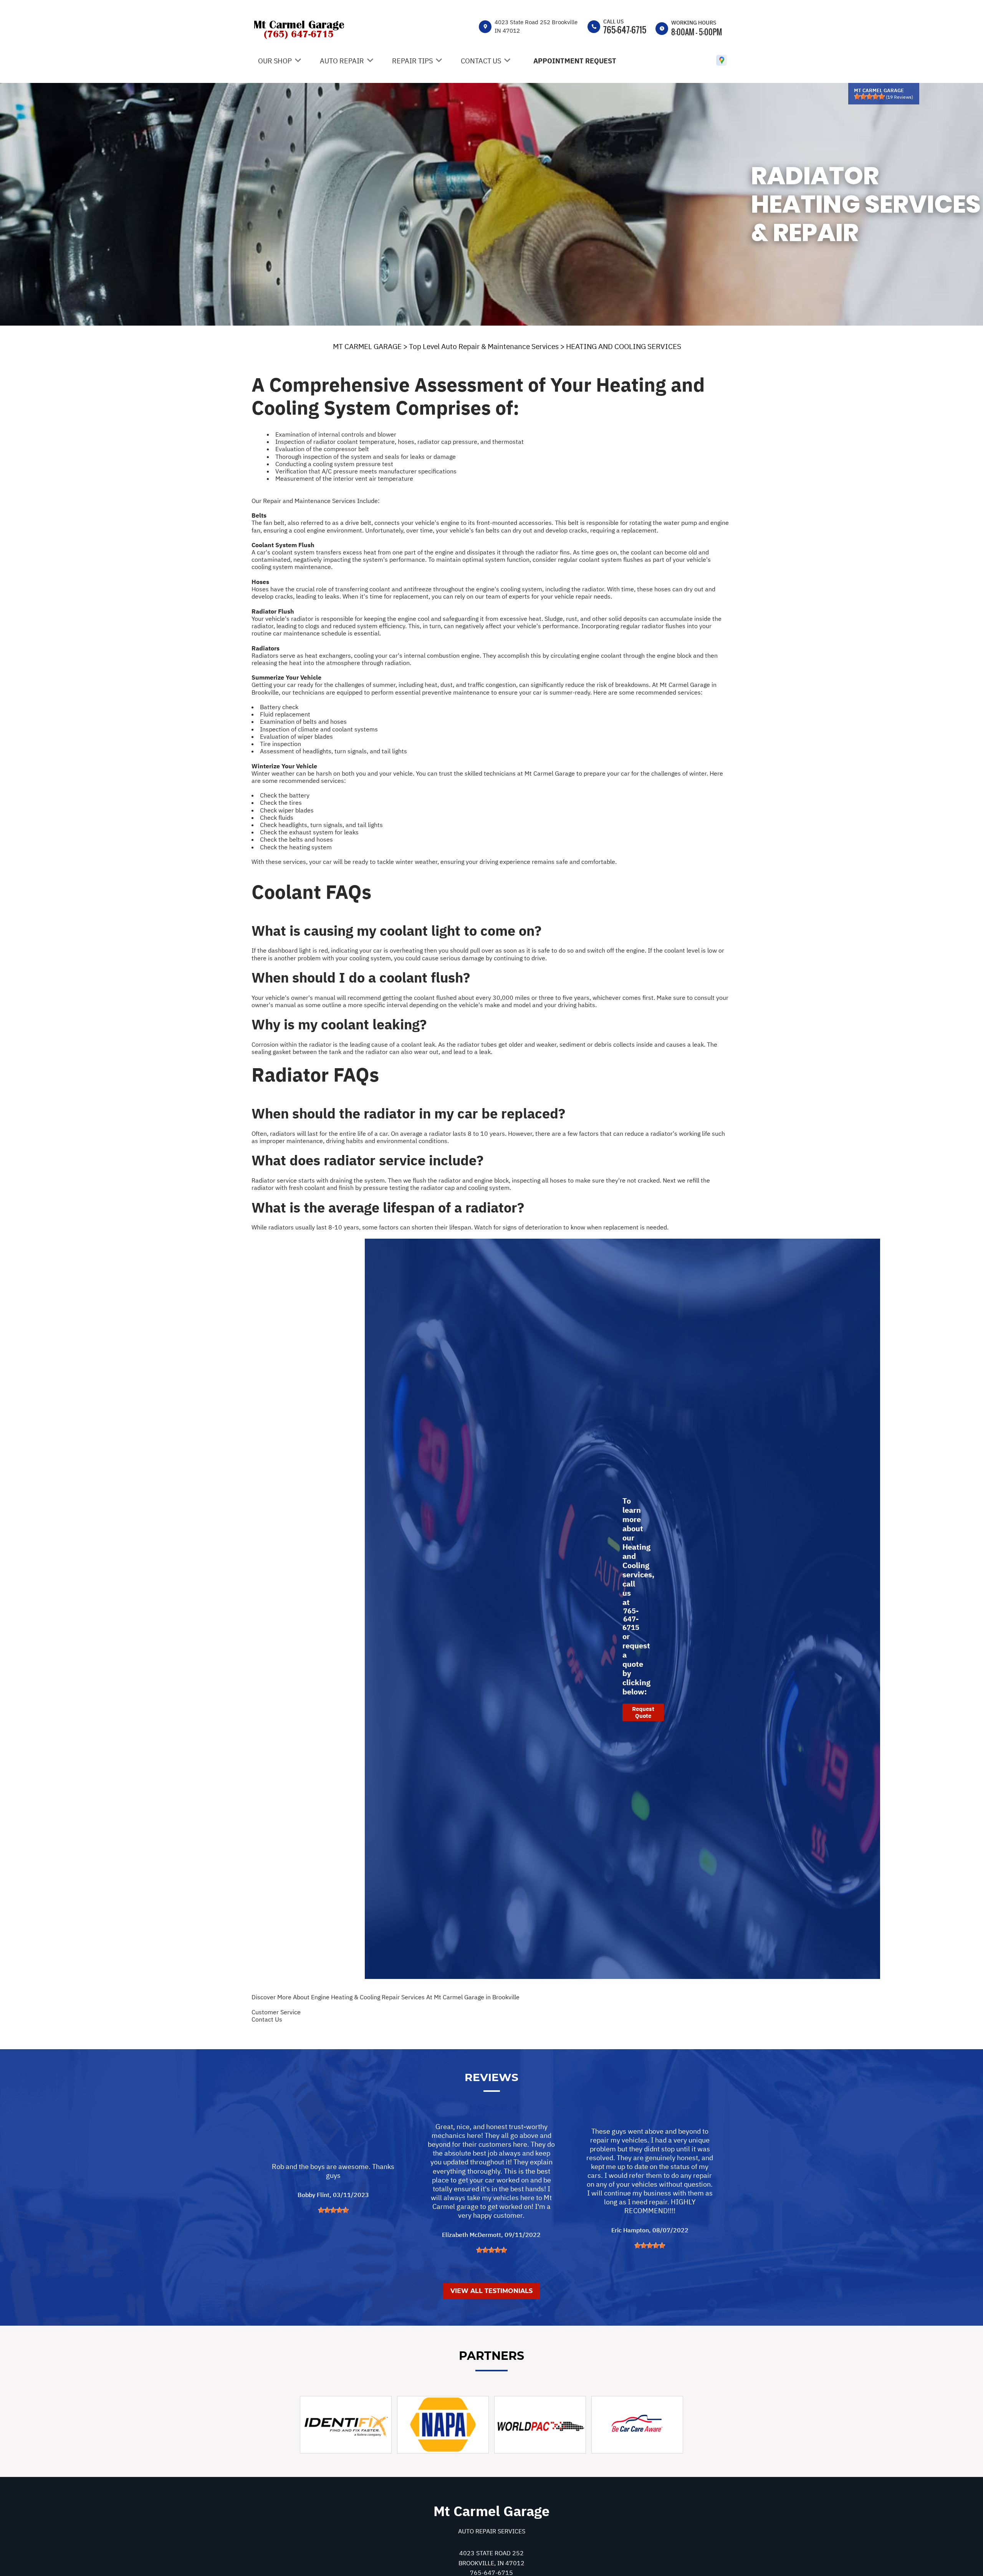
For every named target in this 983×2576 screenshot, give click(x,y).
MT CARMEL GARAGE (367, 346)
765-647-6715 (625, 30)
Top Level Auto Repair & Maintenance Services (484, 346)
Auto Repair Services (492, 2531)
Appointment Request (575, 61)
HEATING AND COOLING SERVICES (624, 346)
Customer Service (276, 2012)
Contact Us (481, 61)
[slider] (869, 96)
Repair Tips (412, 61)
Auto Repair (342, 61)
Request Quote (643, 1712)
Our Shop (275, 61)
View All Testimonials (491, 2291)
